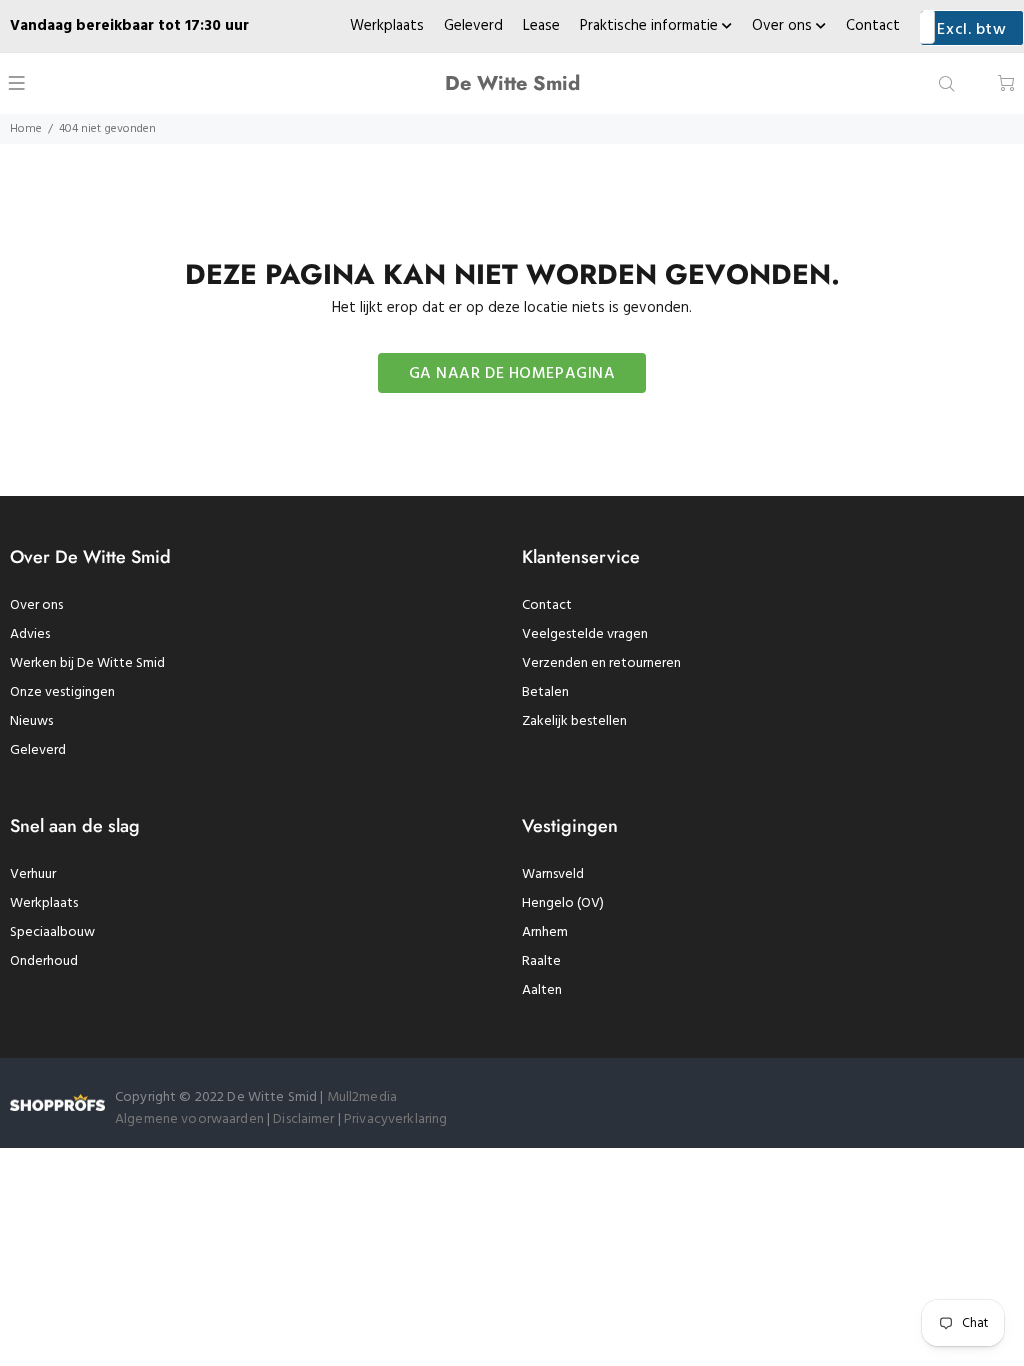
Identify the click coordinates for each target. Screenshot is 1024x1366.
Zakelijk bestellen (574, 721)
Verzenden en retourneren (601, 663)
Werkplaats (387, 26)
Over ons (784, 26)
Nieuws (31, 721)
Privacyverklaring (395, 1119)
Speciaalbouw (52, 932)
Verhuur (33, 874)
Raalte (541, 961)
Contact (873, 26)
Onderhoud (44, 961)
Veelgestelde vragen (585, 634)
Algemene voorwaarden (189, 1119)
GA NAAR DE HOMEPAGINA (512, 374)
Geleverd (473, 26)
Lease (541, 26)
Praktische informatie (651, 26)
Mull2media (362, 1097)
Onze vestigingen (62, 692)
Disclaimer (305, 1119)
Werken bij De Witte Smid (87, 663)
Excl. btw (971, 30)
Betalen (545, 692)
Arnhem (545, 932)
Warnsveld (553, 874)
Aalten (542, 990)
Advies (30, 634)
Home (26, 129)
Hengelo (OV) (563, 903)
